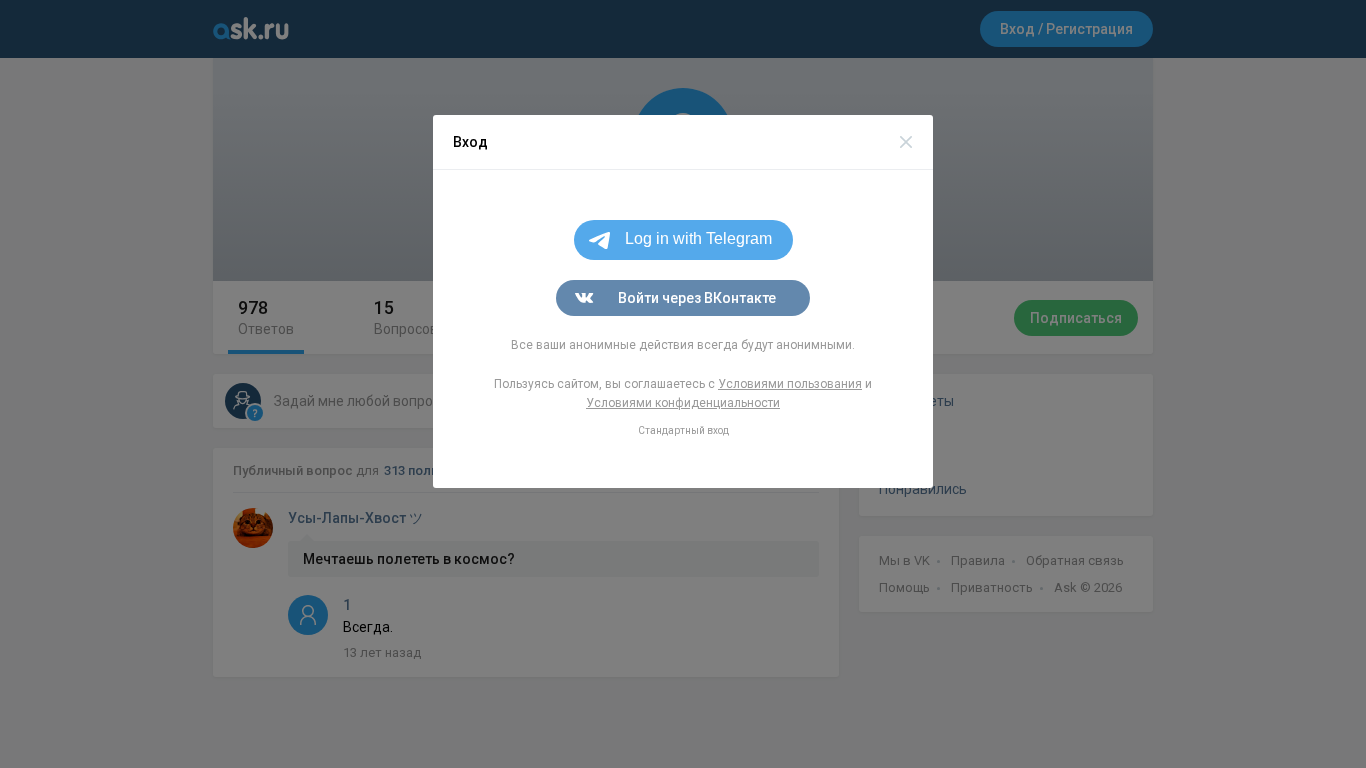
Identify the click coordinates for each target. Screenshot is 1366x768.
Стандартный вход (683, 430)
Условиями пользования (790, 384)
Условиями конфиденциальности (683, 403)
